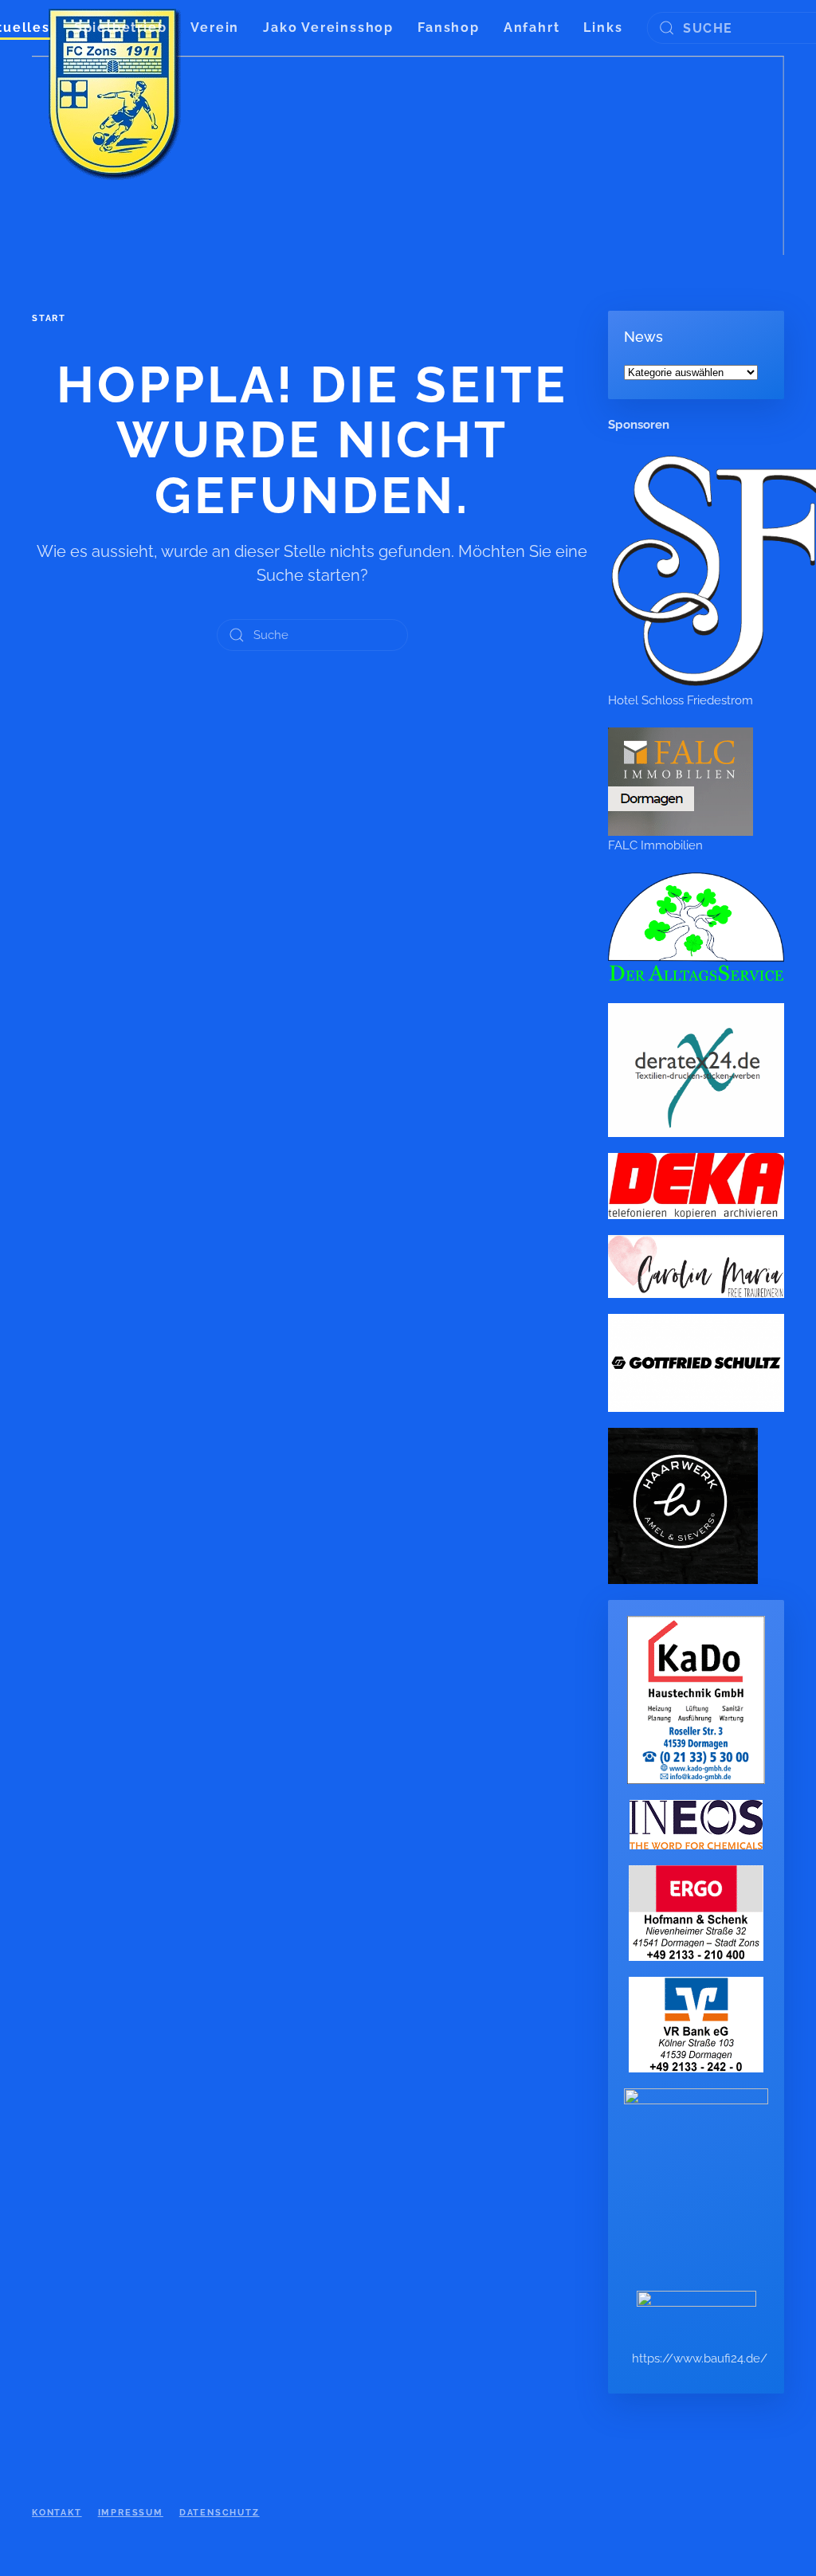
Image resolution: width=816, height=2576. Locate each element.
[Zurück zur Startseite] (116, 96)
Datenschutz (220, 2513)
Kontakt (57, 2513)
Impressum (131, 2513)
